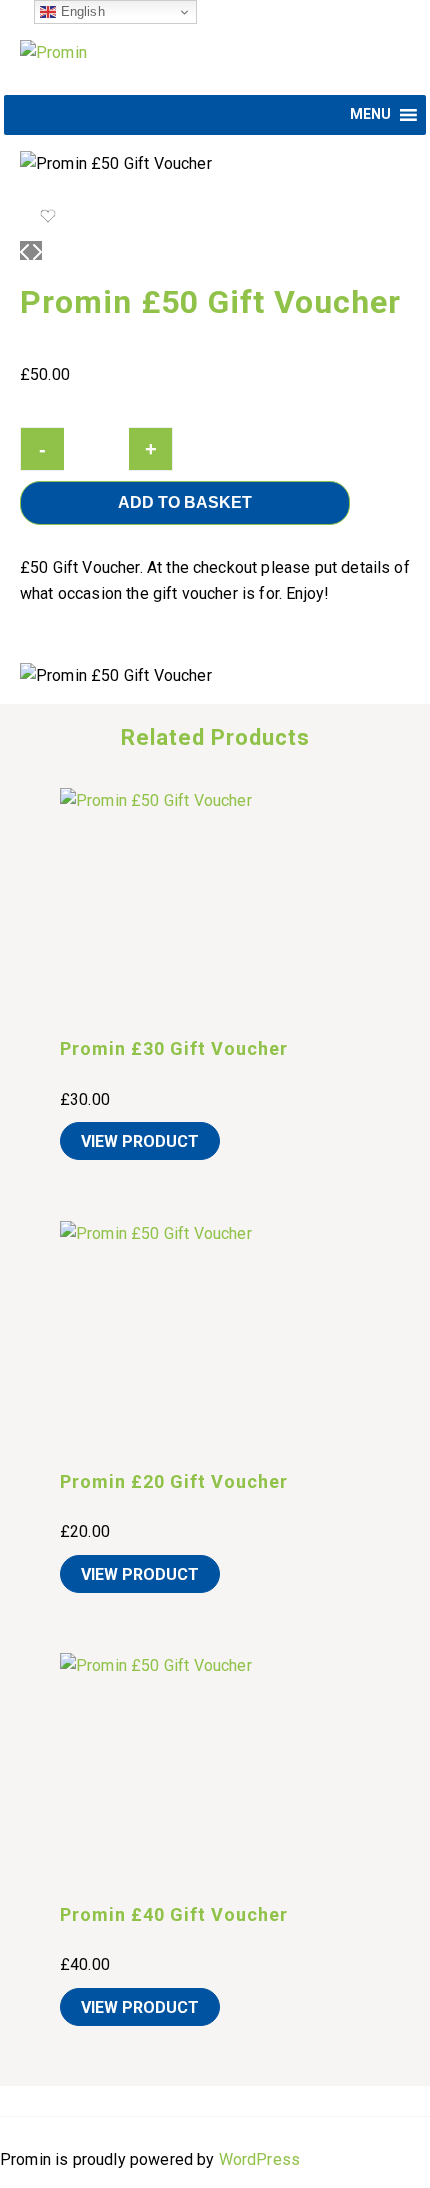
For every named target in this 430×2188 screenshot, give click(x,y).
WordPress (259, 2159)
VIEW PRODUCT (140, 1141)
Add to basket (185, 502)
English (80, 11)
